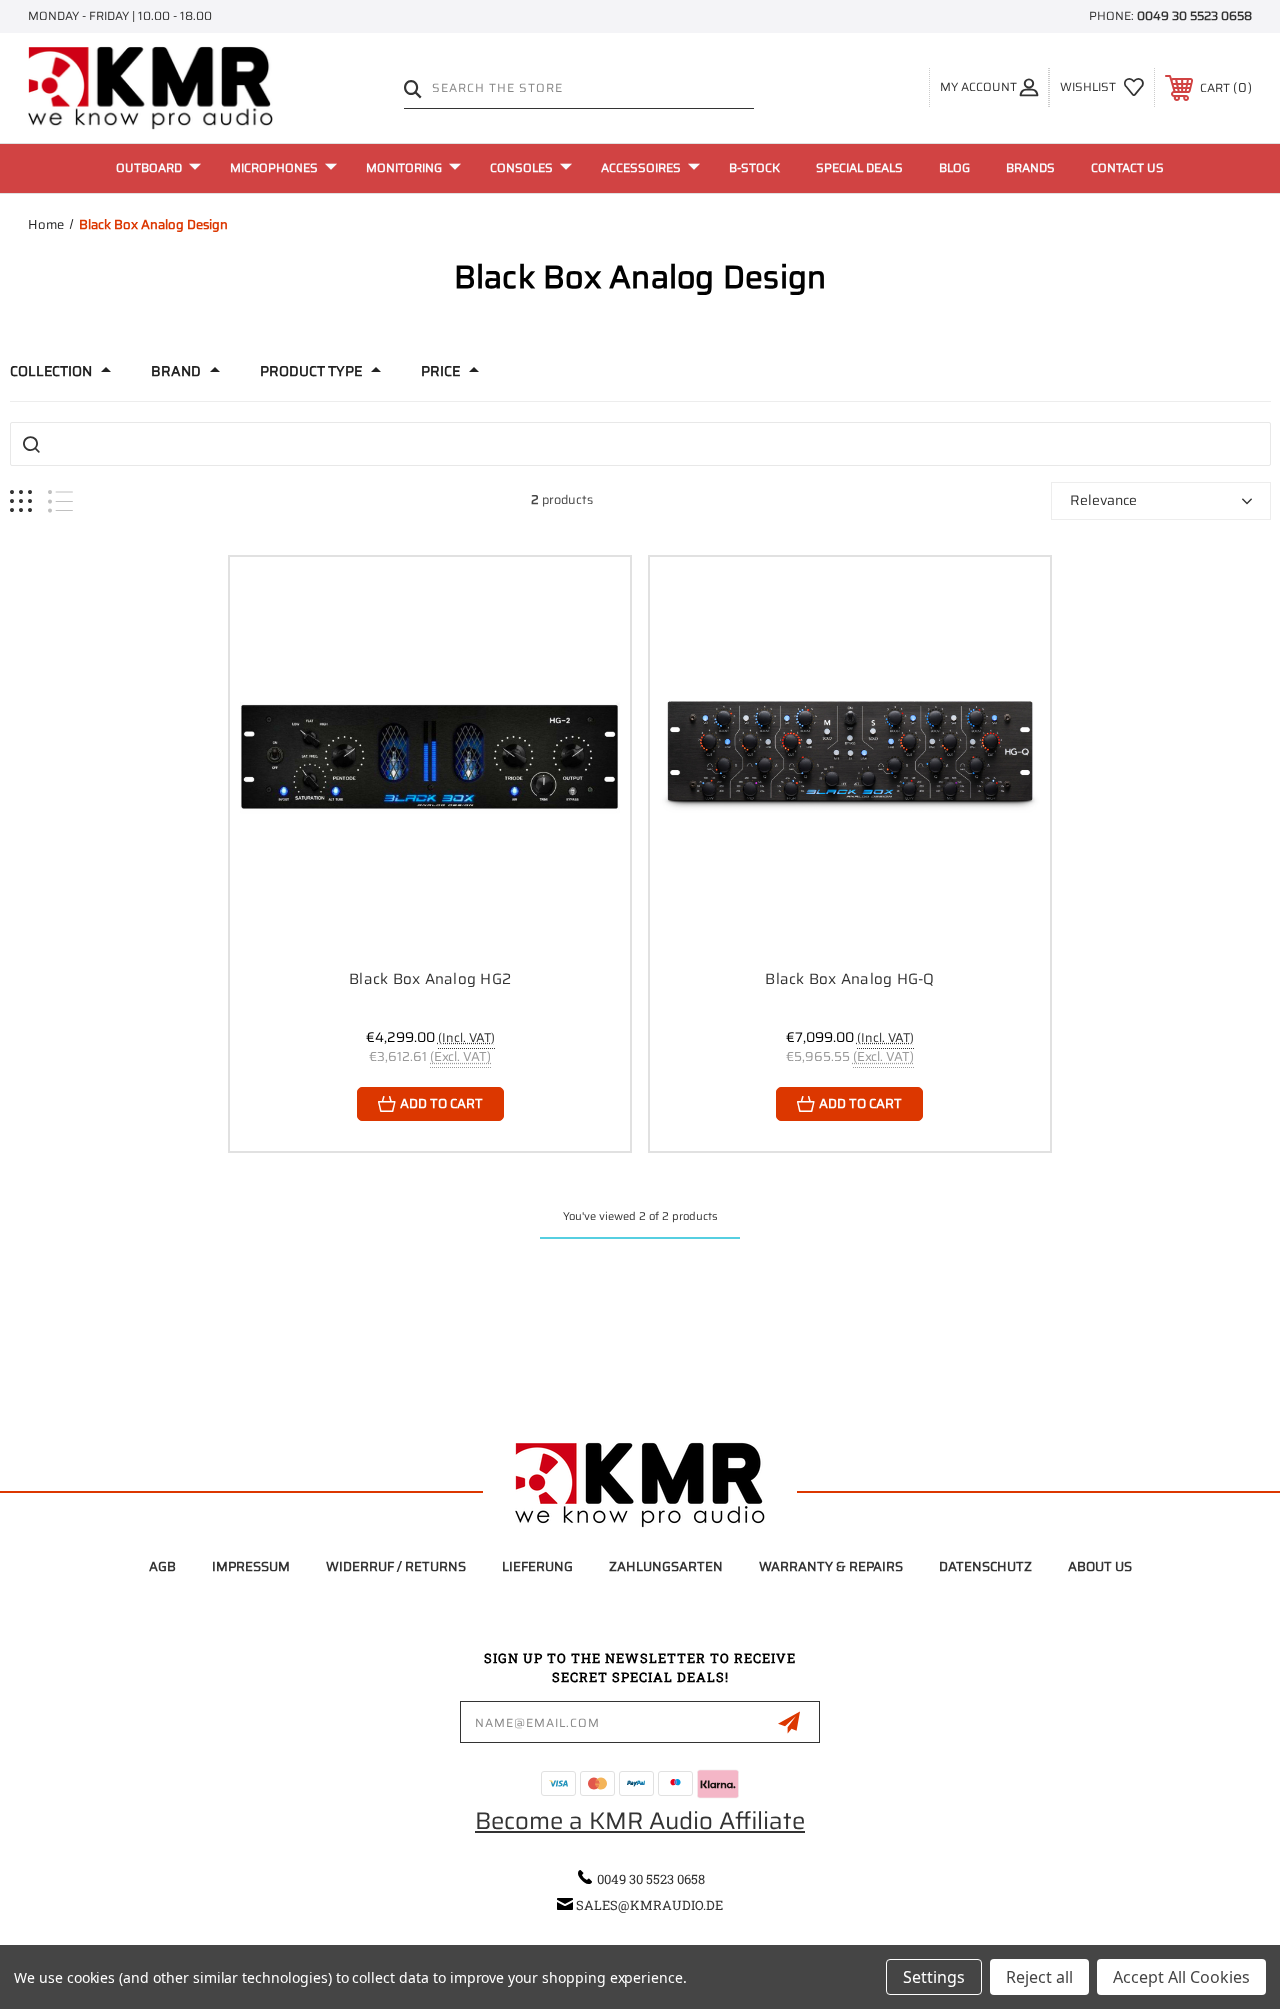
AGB (162, 1566)
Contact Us (1127, 167)
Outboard (149, 167)
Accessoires (641, 167)
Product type (311, 371)
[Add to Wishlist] (590, 644)
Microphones (274, 167)
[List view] (60, 501)
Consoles (521, 167)
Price (440, 371)
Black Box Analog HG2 (430, 979)
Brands (1030, 167)
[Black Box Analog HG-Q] (850, 757)
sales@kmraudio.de (649, 1905)
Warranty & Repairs (831, 1566)
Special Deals (859, 167)
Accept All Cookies (1181, 1977)
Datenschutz (985, 1566)
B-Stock (754, 167)
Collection (51, 371)
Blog (954, 167)
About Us (1100, 1566)
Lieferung (537, 1566)
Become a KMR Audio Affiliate (640, 1821)
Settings (934, 1977)
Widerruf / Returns (396, 1566)
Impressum (251, 1566)
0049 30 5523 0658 (1194, 15)
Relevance (1103, 500)
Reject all (1039, 1977)
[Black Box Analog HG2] (430, 757)
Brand (176, 371)
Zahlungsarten (666, 1566)
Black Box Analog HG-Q (849, 979)
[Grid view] (21, 501)
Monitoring (404, 167)
